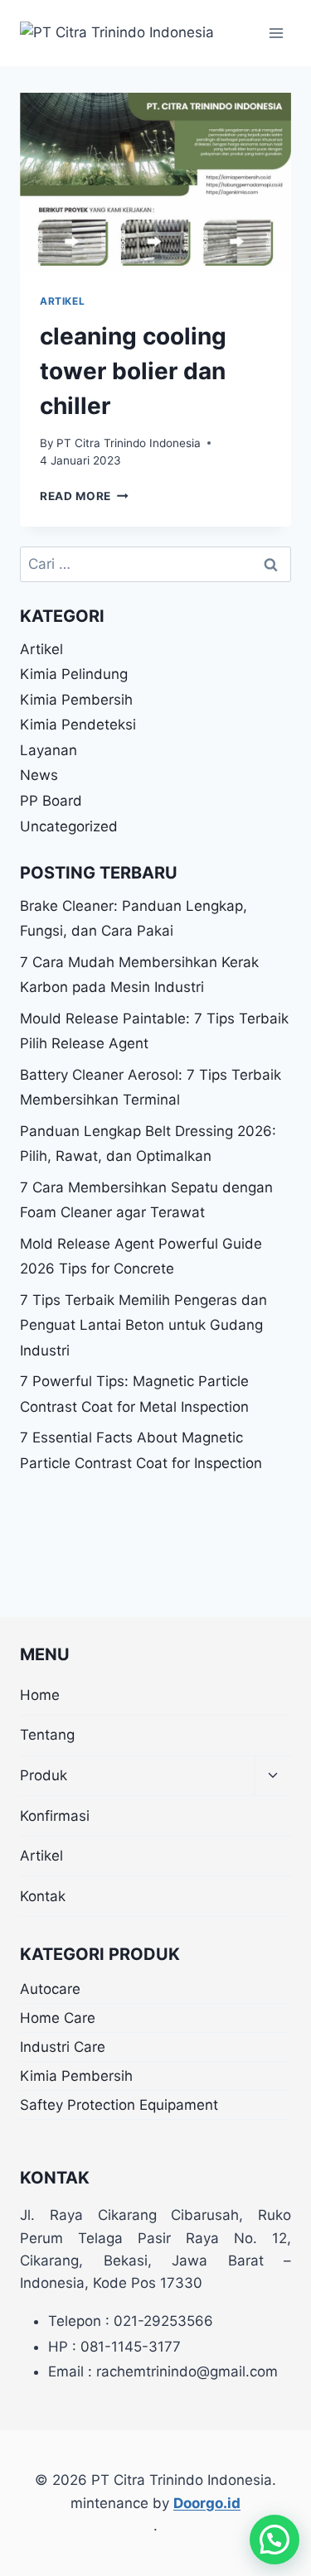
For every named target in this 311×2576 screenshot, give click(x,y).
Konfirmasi (55, 1816)
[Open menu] (276, 33)
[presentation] (155, 183)
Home (40, 1695)
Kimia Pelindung (74, 674)
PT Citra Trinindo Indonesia (129, 443)
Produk (44, 1775)
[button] (275, 2540)
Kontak (43, 1896)
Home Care (58, 2018)
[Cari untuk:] (155, 564)
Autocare (50, 1989)
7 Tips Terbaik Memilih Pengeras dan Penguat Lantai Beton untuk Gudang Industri (143, 1325)
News (39, 775)
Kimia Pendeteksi (78, 725)
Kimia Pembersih (76, 700)
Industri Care (63, 2047)
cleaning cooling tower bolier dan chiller (133, 371)
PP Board (51, 801)
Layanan (49, 750)
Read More (84, 496)
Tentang (47, 1735)
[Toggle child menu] (273, 1777)
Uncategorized (69, 826)
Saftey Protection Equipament (119, 2105)
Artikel (62, 301)
